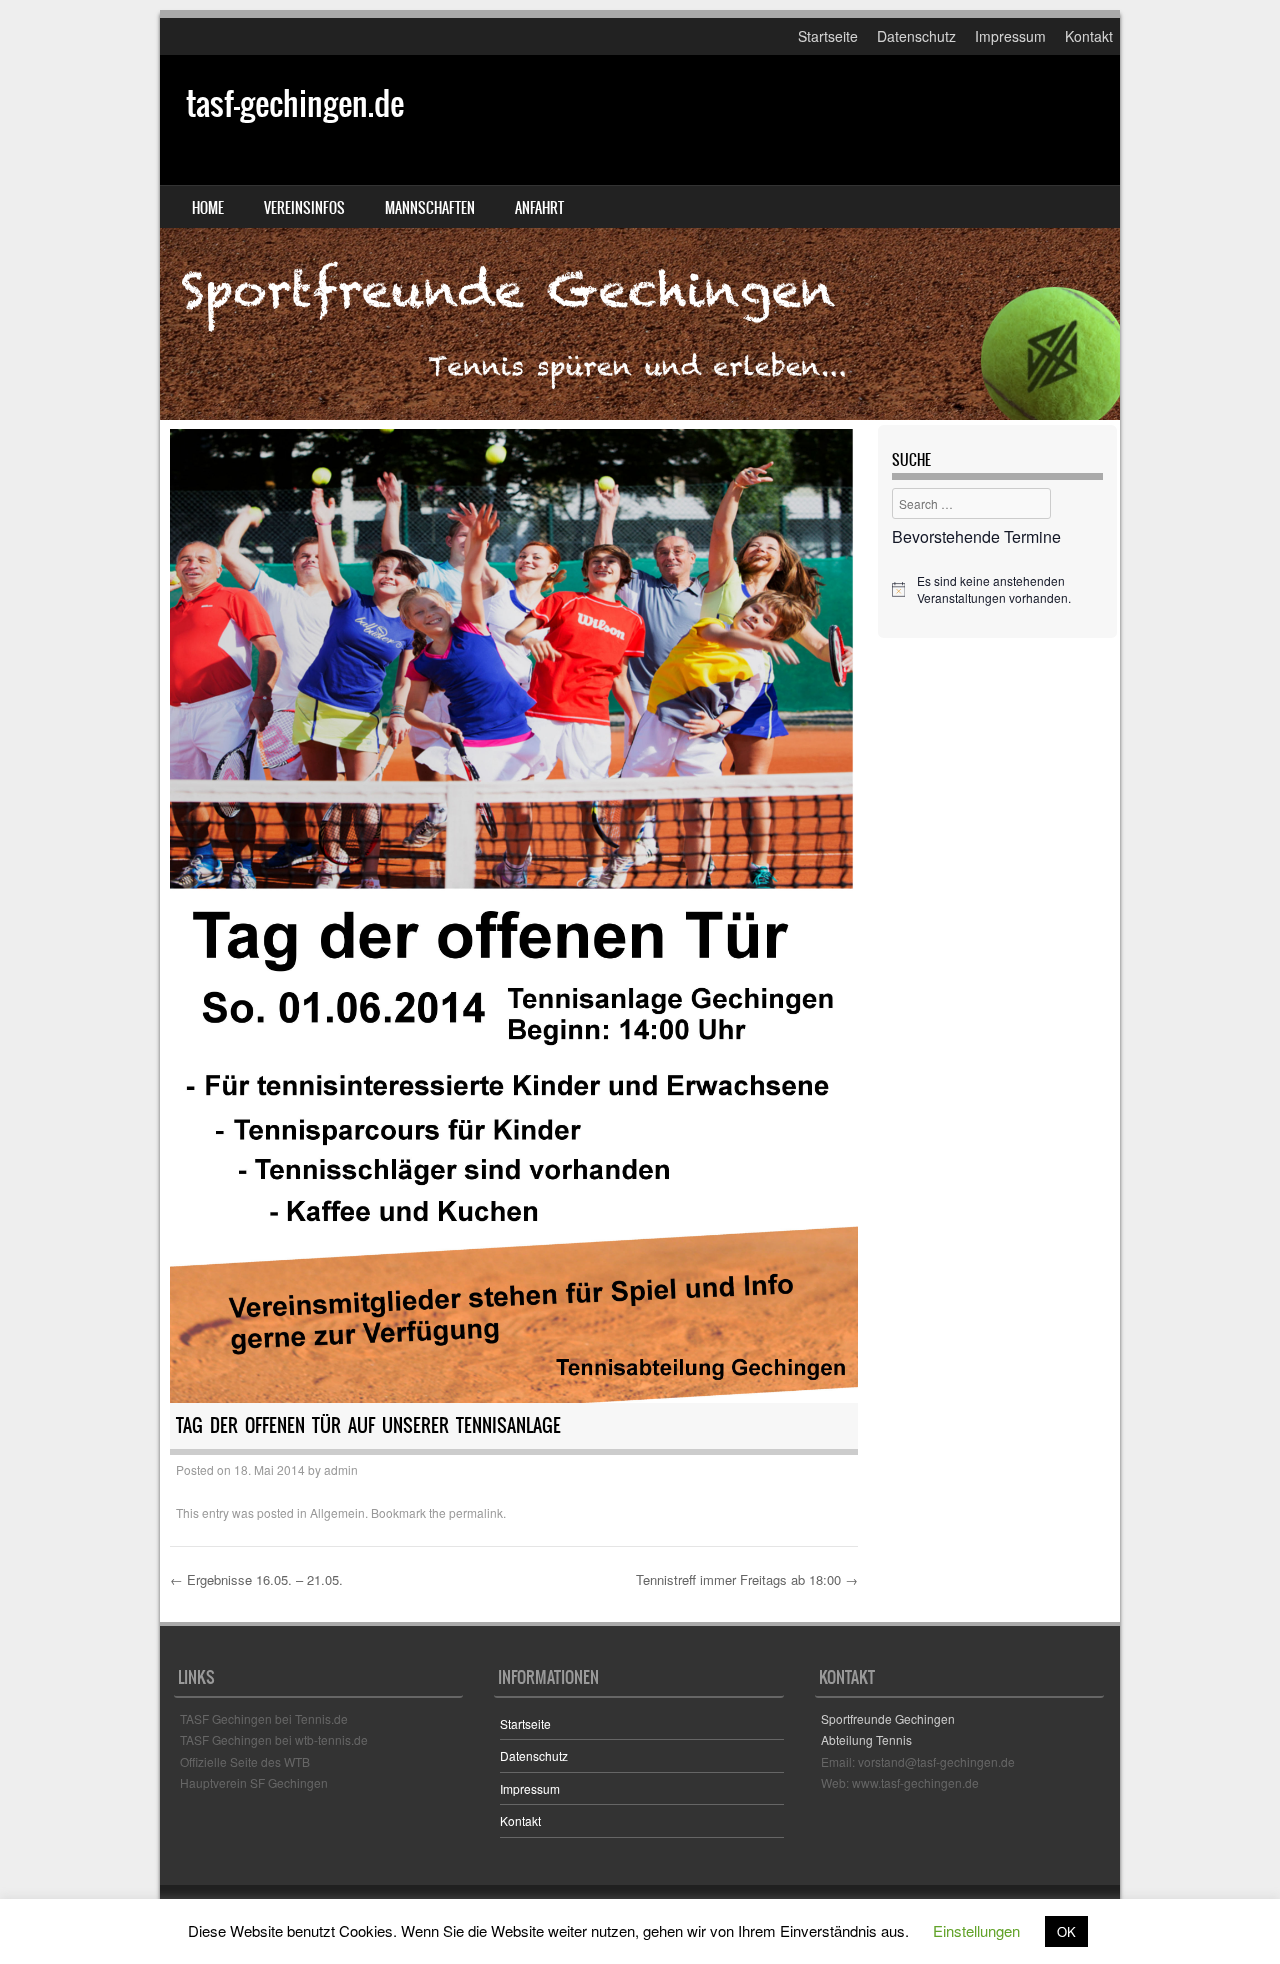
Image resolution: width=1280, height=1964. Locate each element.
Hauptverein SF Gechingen (254, 1782)
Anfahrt (539, 208)
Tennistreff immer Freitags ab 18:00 (747, 1579)
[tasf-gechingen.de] (640, 237)
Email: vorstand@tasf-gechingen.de (918, 1761)
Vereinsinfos (304, 208)
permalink (476, 1512)
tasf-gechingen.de (295, 103)
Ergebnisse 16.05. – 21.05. (256, 1579)
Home (208, 208)
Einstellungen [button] (976, 1930)
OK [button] (1066, 1931)
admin (341, 1469)
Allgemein (337, 1512)
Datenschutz (916, 36)
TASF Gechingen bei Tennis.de (264, 1718)
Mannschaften (430, 208)
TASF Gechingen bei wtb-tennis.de (274, 1739)
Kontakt (1089, 36)
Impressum (1010, 36)
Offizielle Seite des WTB (245, 1761)
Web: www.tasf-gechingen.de (900, 1782)
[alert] (997, 589)
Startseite (828, 36)
